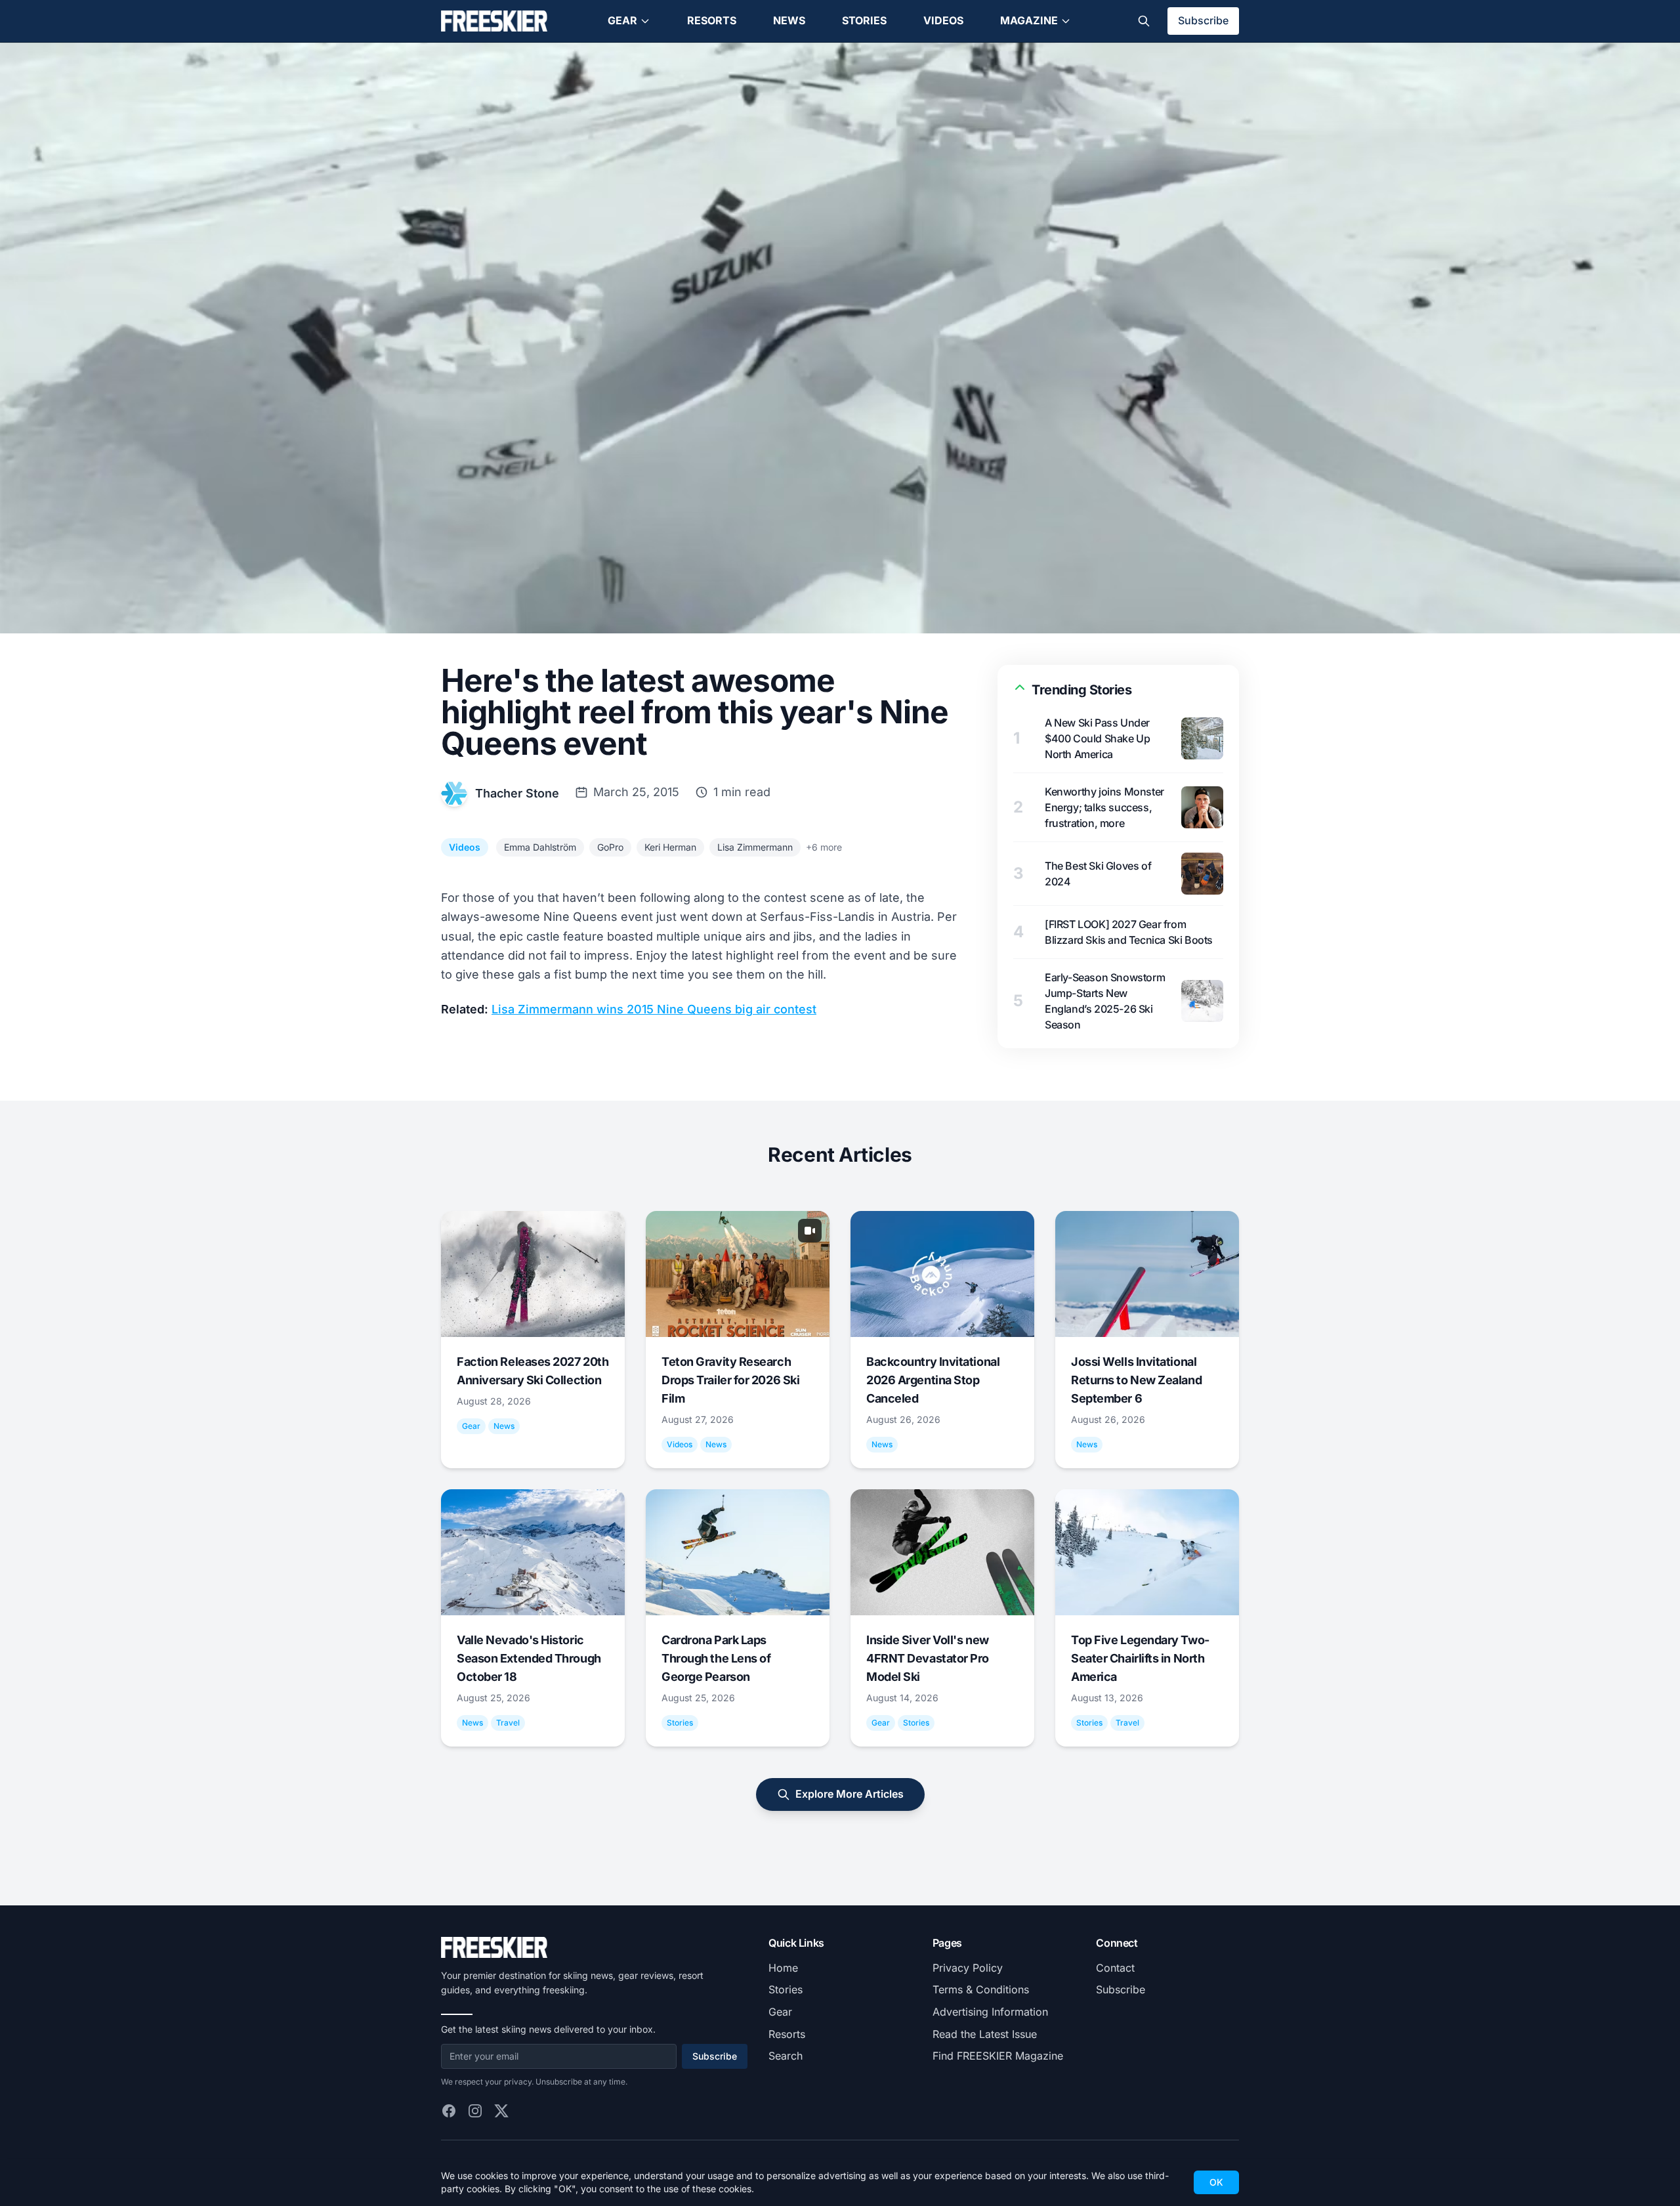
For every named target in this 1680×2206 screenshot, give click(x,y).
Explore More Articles (850, 1794)
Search (786, 2056)
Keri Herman (670, 847)
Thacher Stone (517, 793)
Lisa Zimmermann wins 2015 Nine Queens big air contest (654, 1009)
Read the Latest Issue (985, 2034)
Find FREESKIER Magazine (998, 2056)
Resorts (712, 20)
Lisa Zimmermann (755, 847)
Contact (1115, 1968)
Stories (864, 20)
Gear (622, 20)
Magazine (1029, 20)
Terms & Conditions (981, 1989)
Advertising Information (990, 2012)
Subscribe (1203, 20)
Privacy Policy (968, 1968)
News (789, 20)
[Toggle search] (1144, 21)
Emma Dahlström (540, 847)
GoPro (610, 847)
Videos (943, 20)
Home (783, 1968)
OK (1216, 2182)
